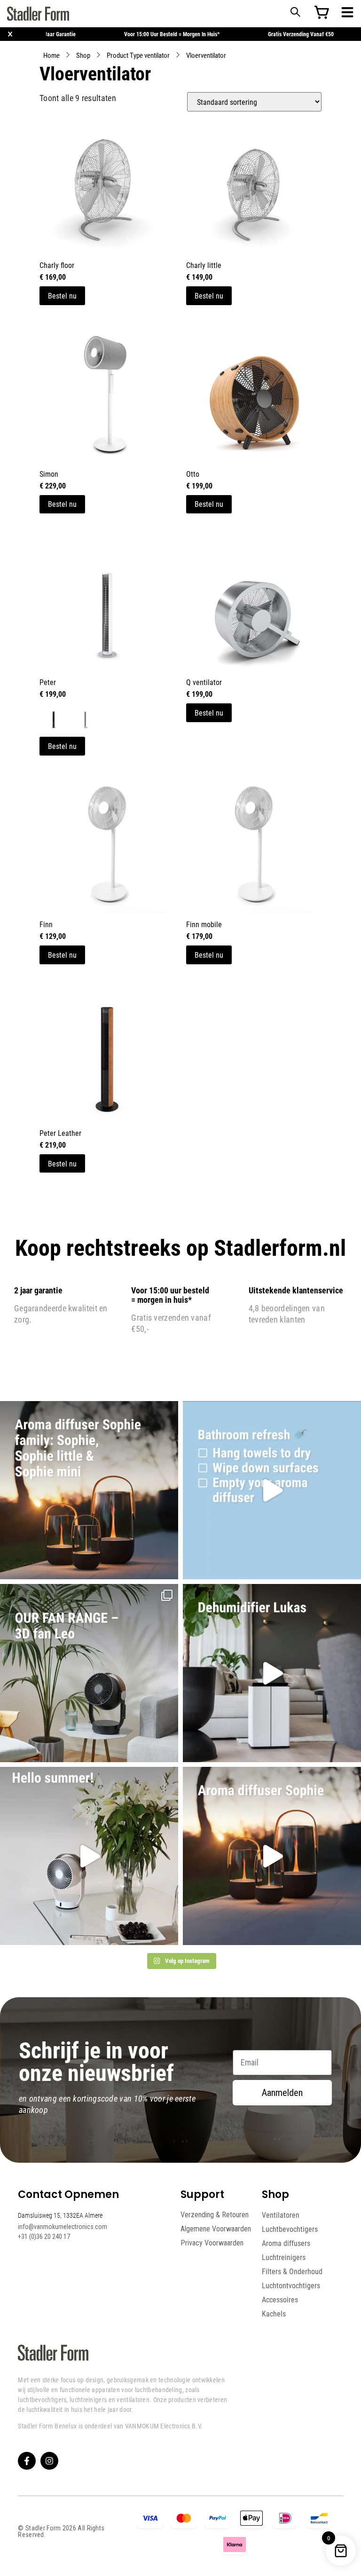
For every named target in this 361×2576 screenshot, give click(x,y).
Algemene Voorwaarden (216, 2229)
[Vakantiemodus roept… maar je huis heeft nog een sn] (272, 1490)
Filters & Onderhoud (292, 2271)
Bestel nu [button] (209, 295)
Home (51, 55)
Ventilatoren (281, 2215)
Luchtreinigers (284, 2257)
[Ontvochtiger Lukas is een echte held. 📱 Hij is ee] (272, 1673)
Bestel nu (62, 295)
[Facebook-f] (27, 2461)
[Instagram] (49, 2461)
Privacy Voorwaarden (212, 2243)
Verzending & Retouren (215, 2215)
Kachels (274, 2314)
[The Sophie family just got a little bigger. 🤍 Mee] (89, 1490)
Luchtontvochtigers (291, 2285)
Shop (83, 55)
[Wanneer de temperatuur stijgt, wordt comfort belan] (89, 1673)
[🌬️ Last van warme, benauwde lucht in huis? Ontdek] (89, 1856)
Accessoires (280, 2300)
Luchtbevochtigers (290, 2229)
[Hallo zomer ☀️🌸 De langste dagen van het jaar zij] (272, 1856)
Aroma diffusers (286, 2243)
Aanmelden (282, 2093)
